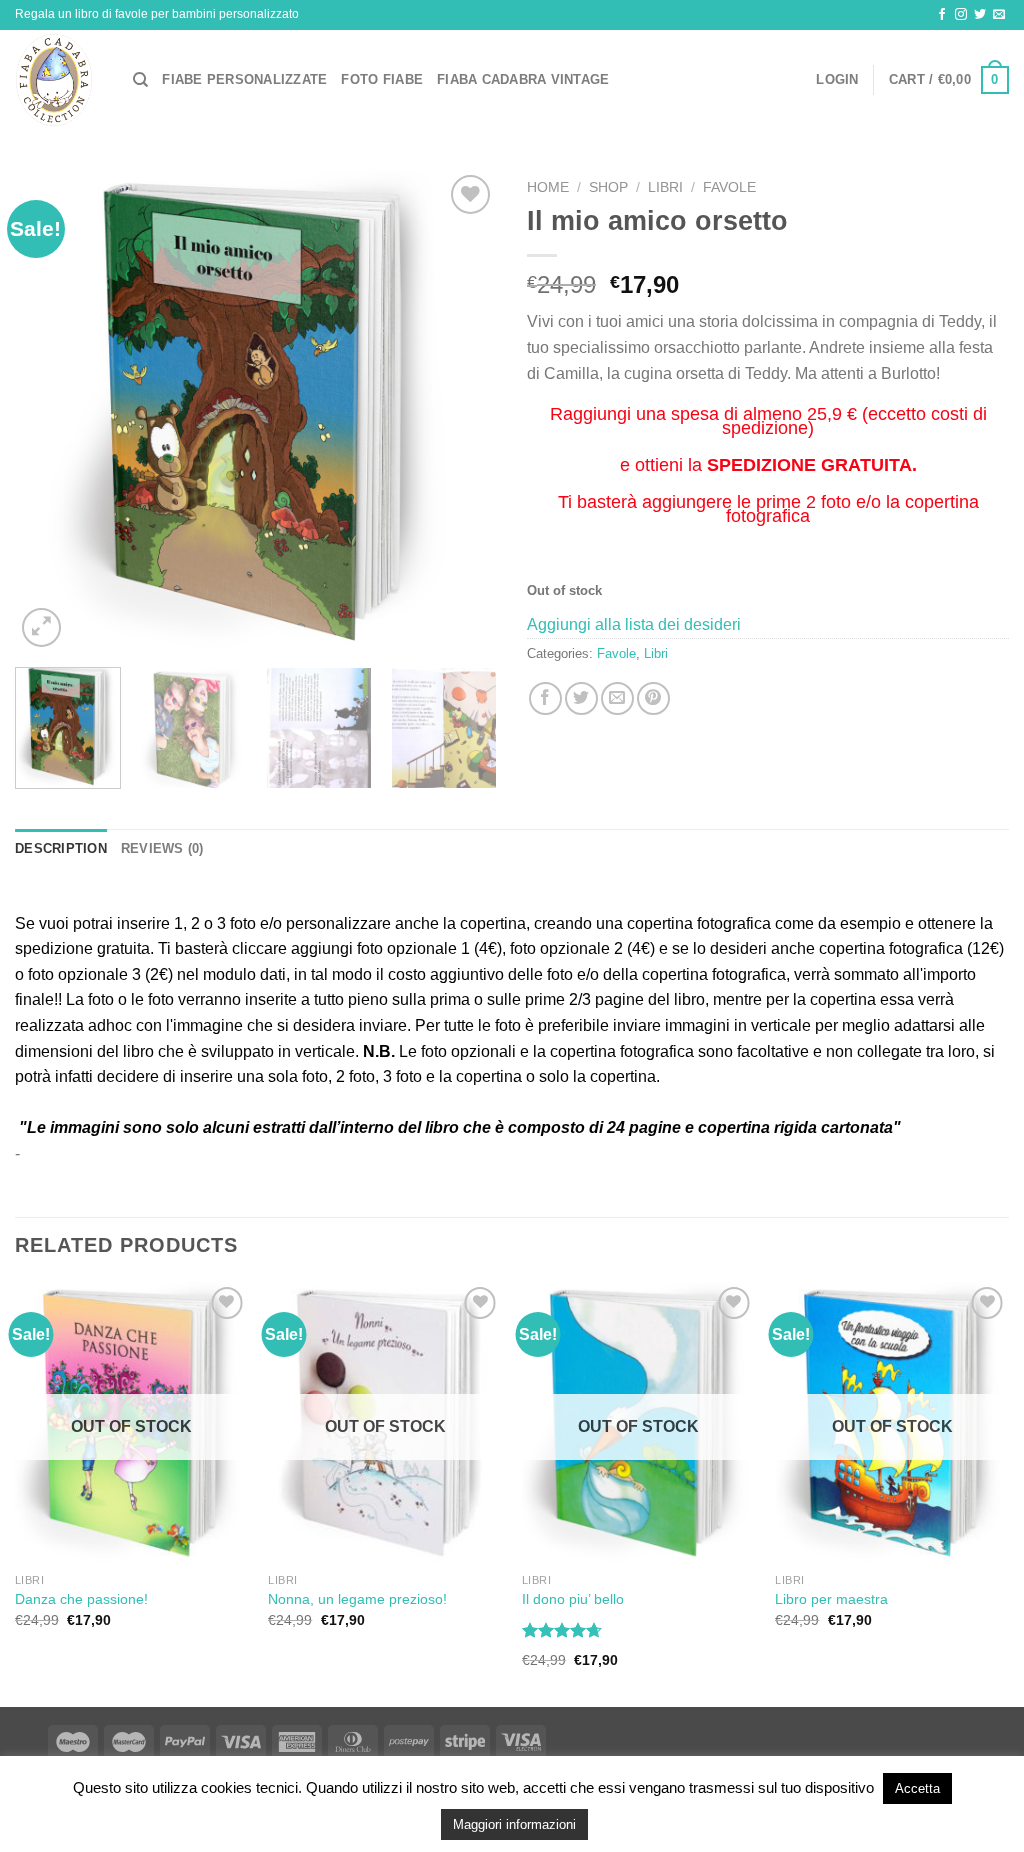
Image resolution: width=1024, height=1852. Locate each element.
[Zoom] (41, 627)
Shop (608, 187)
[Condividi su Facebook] (545, 698)
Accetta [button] (917, 1788)
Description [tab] (61, 848)
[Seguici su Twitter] (980, 15)
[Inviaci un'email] (999, 15)
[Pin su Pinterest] (653, 698)
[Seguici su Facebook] (942, 15)
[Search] (140, 80)
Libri (665, 187)
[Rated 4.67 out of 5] (562, 1630)
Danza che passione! (81, 1599)
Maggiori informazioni (514, 1824)
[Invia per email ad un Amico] (617, 698)
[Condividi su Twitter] (581, 698)
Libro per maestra (831, 1599)
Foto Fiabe (382, 79)
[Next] (462, 411)
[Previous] (50, 411)
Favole (729, 187)
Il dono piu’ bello (573, 1599)
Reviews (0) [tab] (162, 848)
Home (548, 187)
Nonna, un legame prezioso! (357, 1599)
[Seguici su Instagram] (961, 15)
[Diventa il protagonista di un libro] (59, 80)
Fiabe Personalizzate (244, 79)
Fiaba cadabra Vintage (523, 79)
